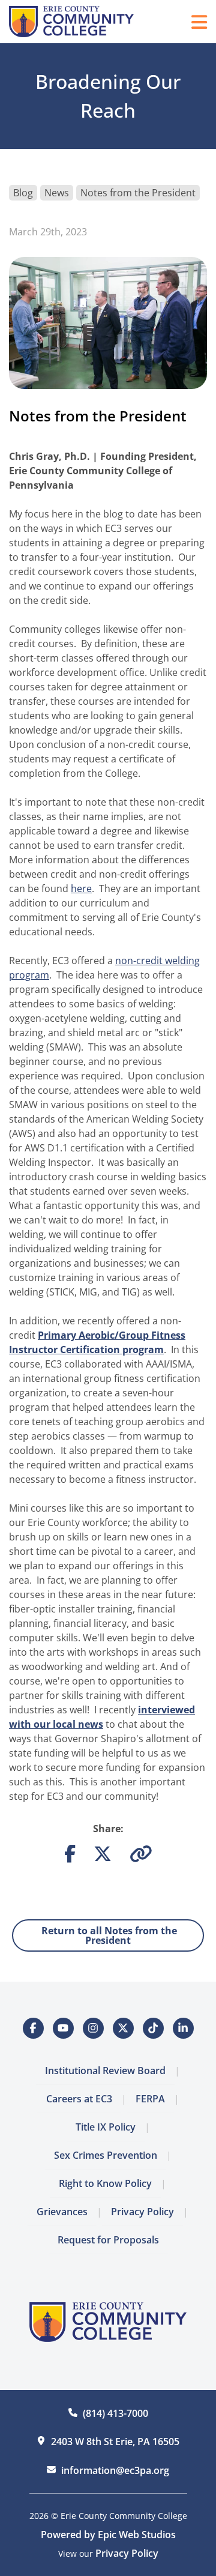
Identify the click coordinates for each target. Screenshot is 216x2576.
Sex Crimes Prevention (106, 2155)
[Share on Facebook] (70, 1857)
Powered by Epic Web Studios (108, 2535)
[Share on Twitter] (103, 1857)
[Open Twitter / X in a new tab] (123, 2028)
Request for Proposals (108, 2240)
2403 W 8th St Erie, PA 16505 (115, 2442)
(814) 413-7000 (115, 2413)
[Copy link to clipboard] (141, 1857)
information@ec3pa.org (115, 2470)
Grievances (62, 2212)
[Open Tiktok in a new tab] (153, 2028)
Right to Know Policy (105, 2183)
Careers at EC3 (79, 2099)
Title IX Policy (106, 2127)
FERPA (150, 2099)
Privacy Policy (142, 2212)
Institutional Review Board (105, 2071)
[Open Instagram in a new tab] (93, 2028)
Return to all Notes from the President (108, 1935)
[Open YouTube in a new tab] (63, 2028)
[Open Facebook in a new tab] (33, 2028)
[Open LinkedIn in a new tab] (183, 2028)
